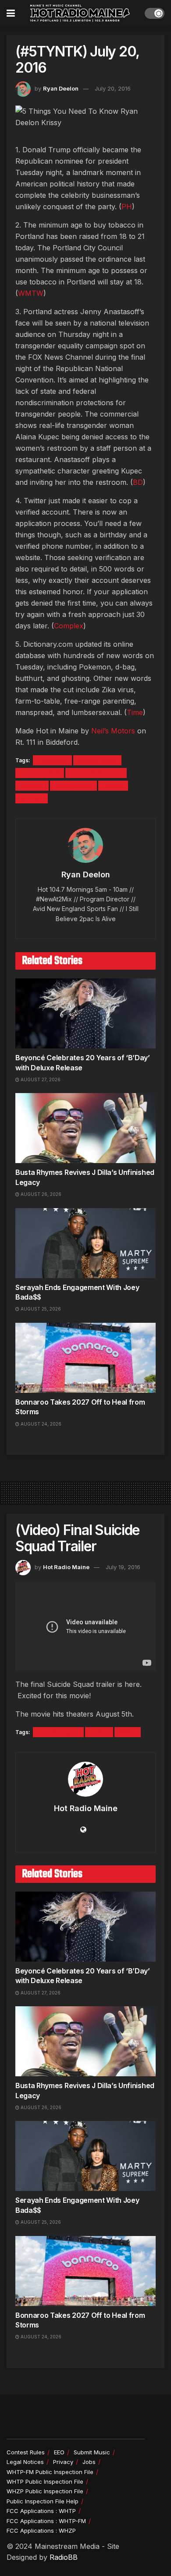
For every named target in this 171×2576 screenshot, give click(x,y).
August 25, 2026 (40, 1309)
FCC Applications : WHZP (41, 2530)
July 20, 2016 (113, 88)
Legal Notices (25, 2462)
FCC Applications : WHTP (41, 2511)
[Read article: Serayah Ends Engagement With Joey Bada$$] (85, 1243)
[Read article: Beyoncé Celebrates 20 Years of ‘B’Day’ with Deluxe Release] (85, 1013)
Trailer (99, 1732)
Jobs (89, 2462)
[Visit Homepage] (80, 13)
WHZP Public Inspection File (45, 2491)
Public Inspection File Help (43, 2501)
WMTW (31, 293)
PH (127, 207)
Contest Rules (26, 2452)
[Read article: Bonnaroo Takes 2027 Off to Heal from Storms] (85, 1358)
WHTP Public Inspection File (45, 2481)
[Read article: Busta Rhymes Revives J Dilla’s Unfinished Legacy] (85, 1128)
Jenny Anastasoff (96, 773)
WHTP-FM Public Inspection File (50, 2472)
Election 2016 (40, 773)
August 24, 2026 (40, 1424)
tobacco (32, 786)
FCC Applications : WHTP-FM (46, 2521)
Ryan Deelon (61, 88)
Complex (69, 626)
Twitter (113, 786)
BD (138, 482)
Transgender (73, 786)
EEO (59, 2452)
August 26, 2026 (40, 1194)
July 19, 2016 (123, 1567)
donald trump (97, 760)
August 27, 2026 (40, 1079)
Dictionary (52, 760)
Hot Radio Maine (66, 1567)
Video (128, 1732)
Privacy (63, 2462)
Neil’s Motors (113, 731)
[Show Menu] (11, 13)
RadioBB (64, 2557)
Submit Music (92, 2452)
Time (135, 712)
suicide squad (58, 1732)
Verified (32, 798)
